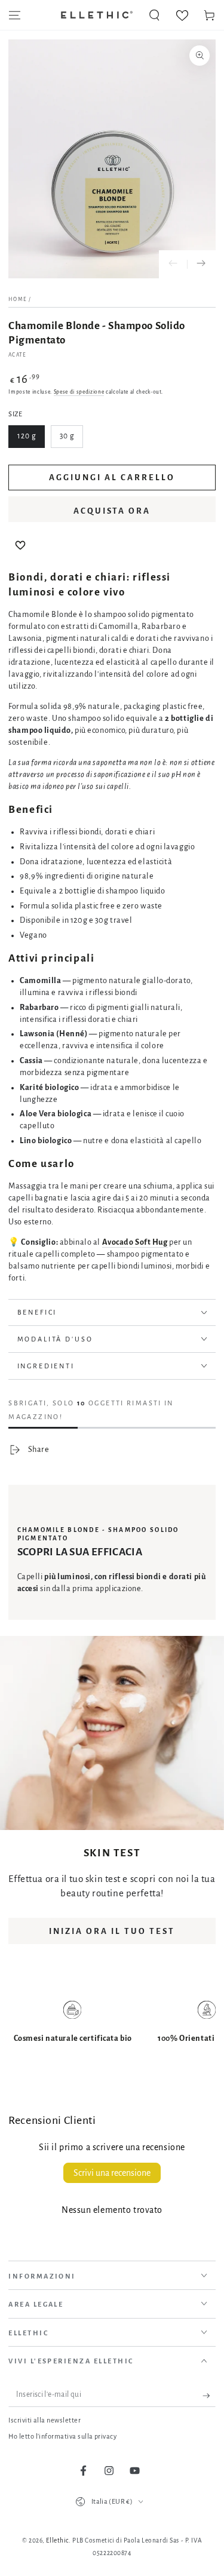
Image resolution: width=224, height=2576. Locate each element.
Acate (17, 355)
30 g (67, 436)
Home (18, 299)
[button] (154, 15)
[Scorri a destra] (201, 265)
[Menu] (15, 15)
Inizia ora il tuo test (112, 1931)
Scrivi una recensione (112, 2173)
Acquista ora (112, 511)
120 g (27, 436)
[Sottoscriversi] (209, 2396)
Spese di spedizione (79, 392)
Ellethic (57, 2540)
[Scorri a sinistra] (173, 265)
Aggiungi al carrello (112, 478)
